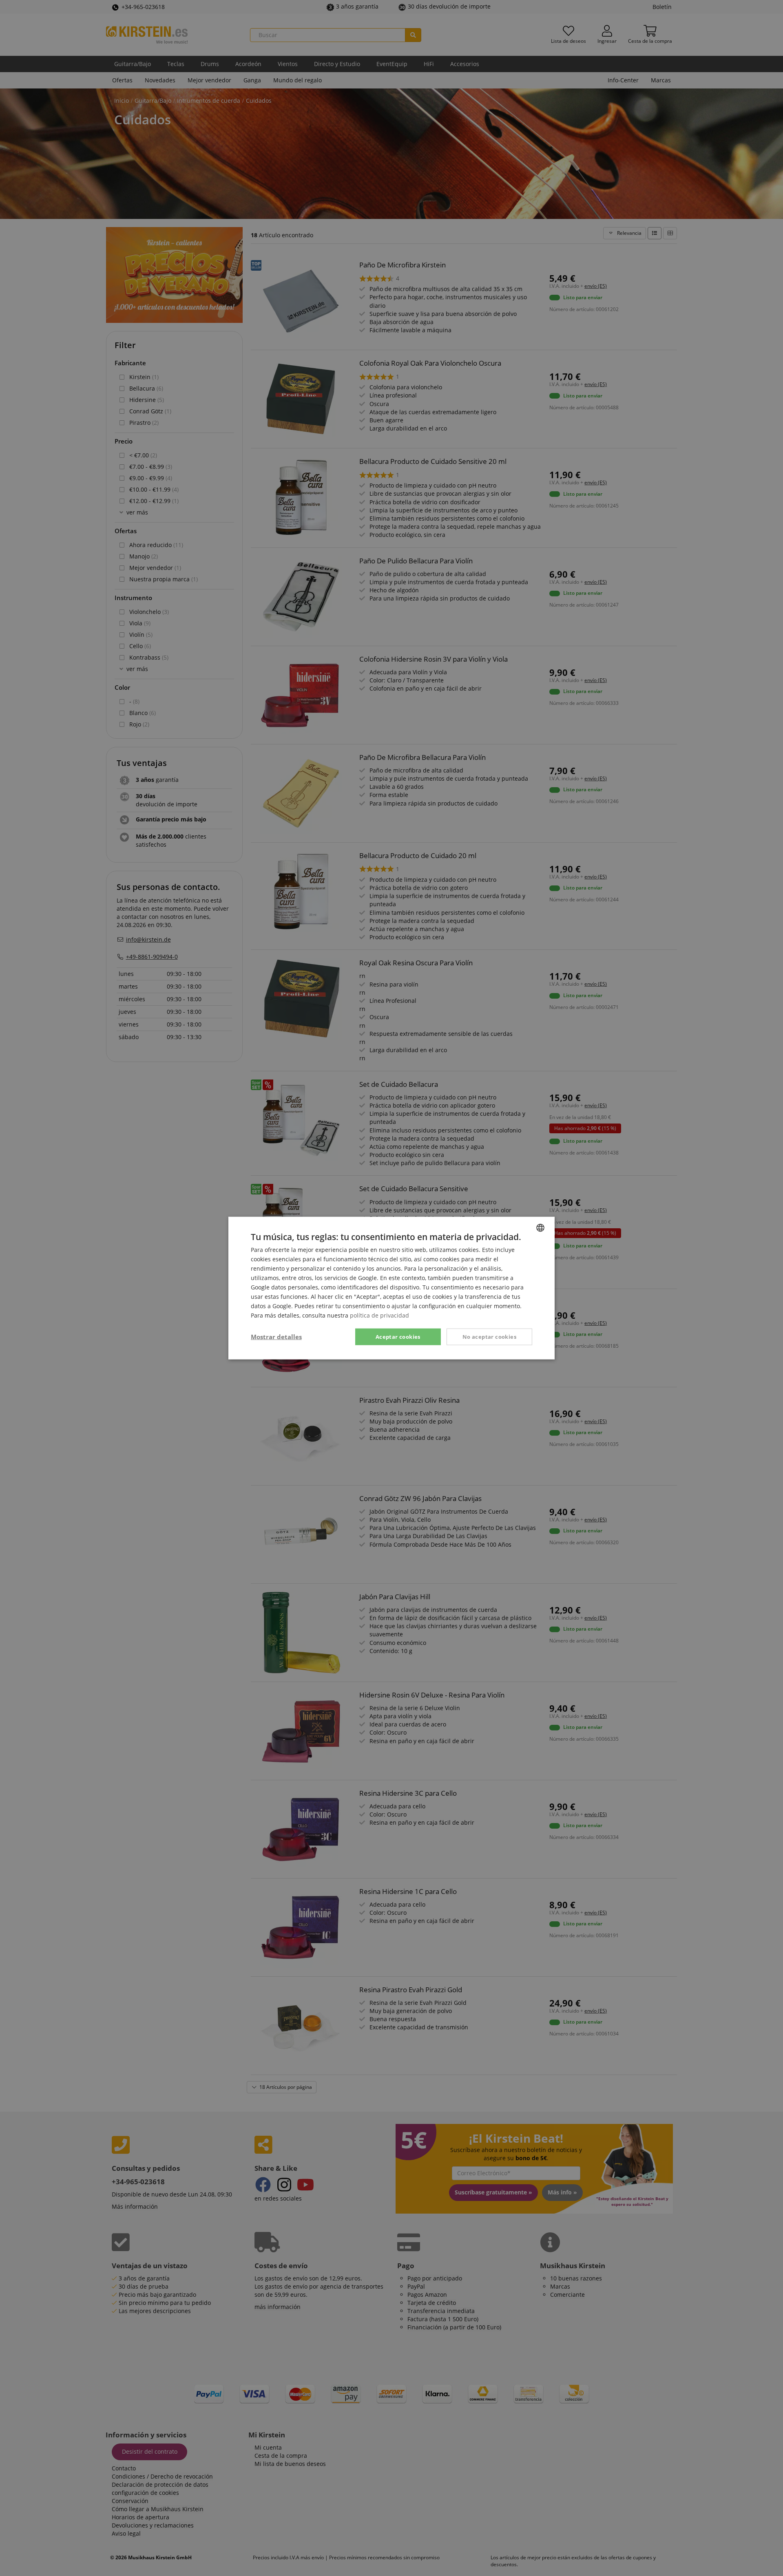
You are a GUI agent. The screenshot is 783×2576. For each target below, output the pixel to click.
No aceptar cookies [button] (489, 1336)
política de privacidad (379, 1315)
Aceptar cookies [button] (398, 1336)
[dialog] (391, 1288)
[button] (276, 1337)
